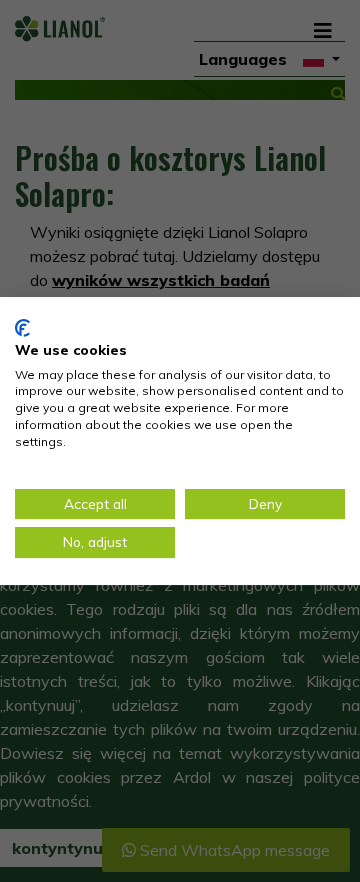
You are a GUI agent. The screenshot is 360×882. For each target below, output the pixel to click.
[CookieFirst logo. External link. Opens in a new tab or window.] (22, 328)
